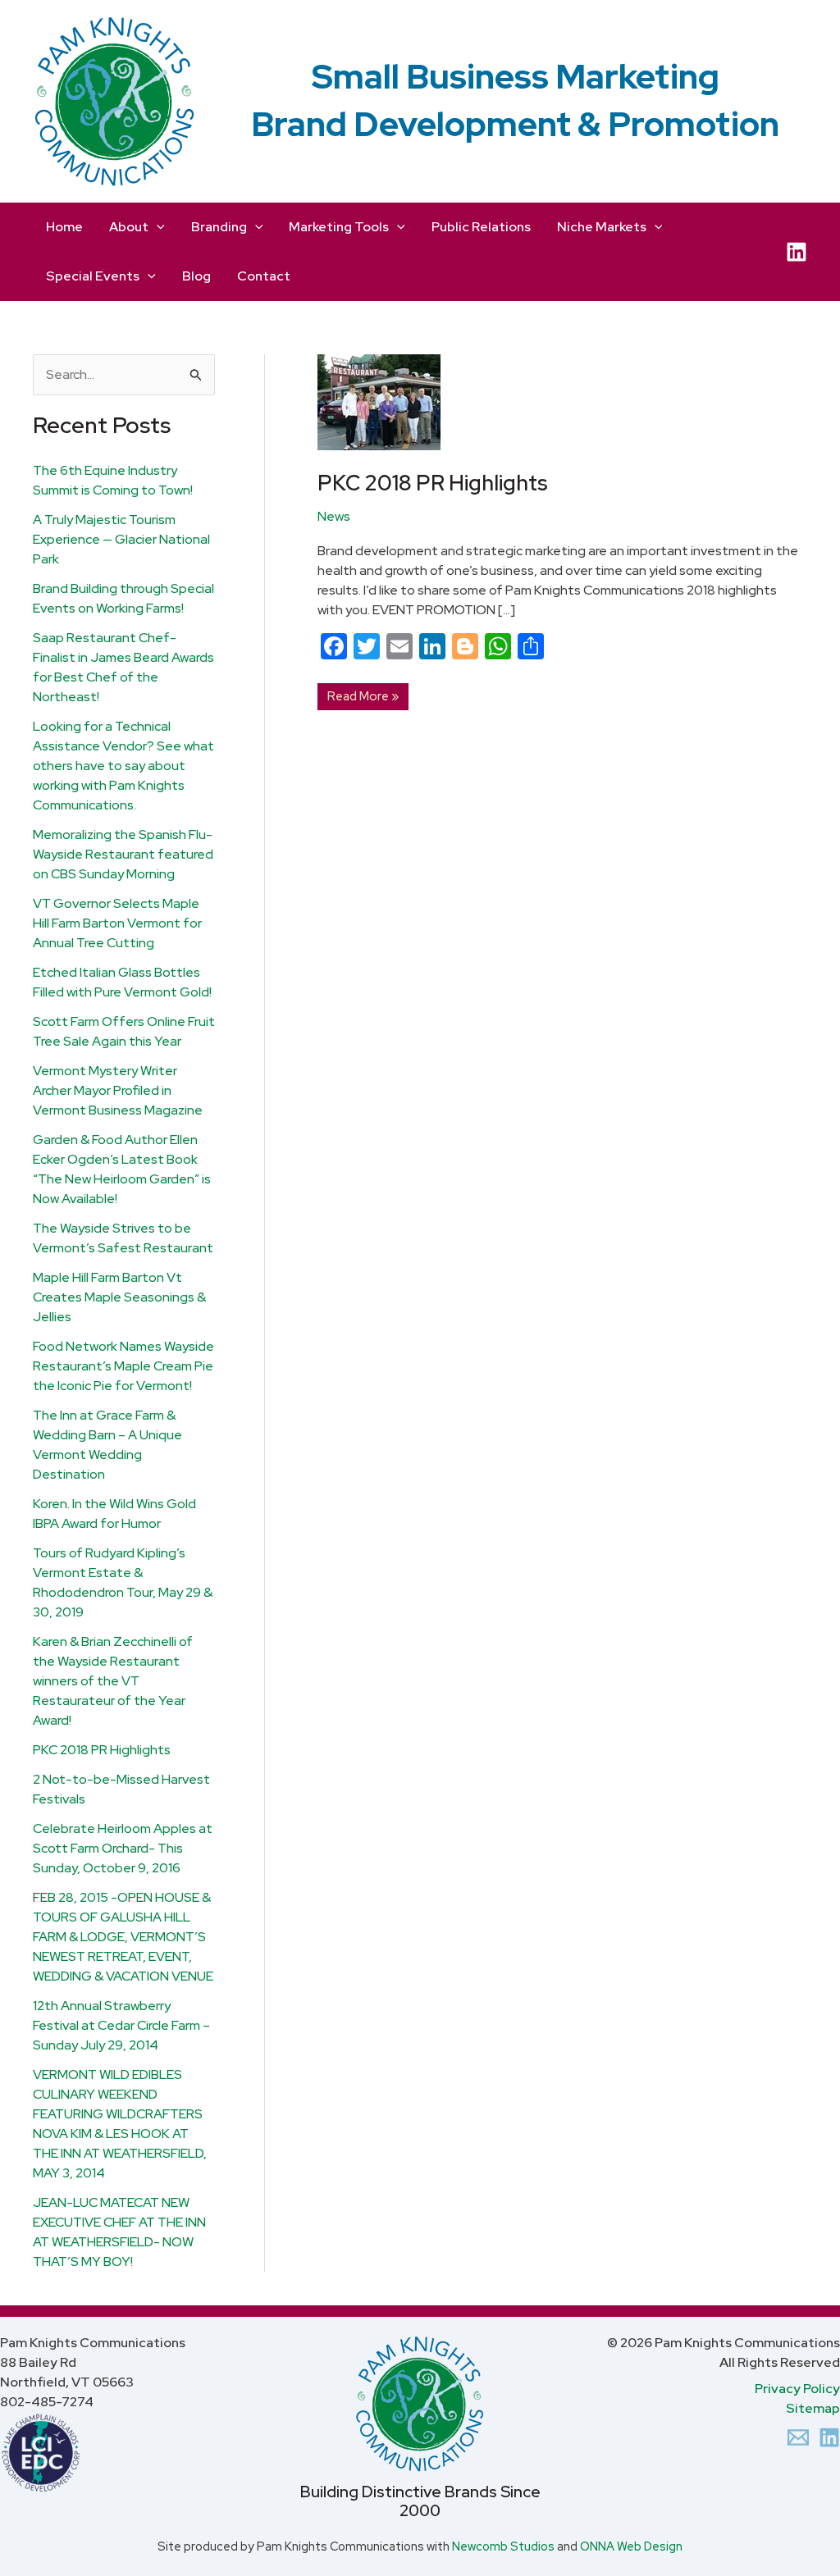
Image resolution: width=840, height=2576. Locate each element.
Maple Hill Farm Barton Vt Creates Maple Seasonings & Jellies (119, 1297)
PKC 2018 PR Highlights (102, 1750)
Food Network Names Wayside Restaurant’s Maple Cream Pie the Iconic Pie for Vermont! (123, 1366)
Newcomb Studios (503, 2546)
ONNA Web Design (631, 2546)
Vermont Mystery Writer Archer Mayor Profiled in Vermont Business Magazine (118, 1090)
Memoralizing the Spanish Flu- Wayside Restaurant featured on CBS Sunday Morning (123, 854)
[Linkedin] (829, 2437)
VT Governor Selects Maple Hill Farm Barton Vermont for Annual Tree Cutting (117, 923)
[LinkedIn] (797, 252)
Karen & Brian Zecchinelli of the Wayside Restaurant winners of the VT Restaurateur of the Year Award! (113, 1681)
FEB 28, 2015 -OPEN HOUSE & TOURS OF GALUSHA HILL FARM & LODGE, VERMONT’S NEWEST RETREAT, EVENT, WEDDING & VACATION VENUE (123, 1937)
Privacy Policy (797, 2389)
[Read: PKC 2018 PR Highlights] (379, 401)
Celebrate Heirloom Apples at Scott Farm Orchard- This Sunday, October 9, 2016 (123, 1848)
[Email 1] (798, 2437)
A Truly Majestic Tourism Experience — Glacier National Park (121, 539)
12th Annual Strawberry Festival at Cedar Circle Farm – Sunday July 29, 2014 (121, 2025)
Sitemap (813, 2408)
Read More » (363, 694)
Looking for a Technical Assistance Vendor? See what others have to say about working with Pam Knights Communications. (123, 766)
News (334, 516)
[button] (157, 227)
